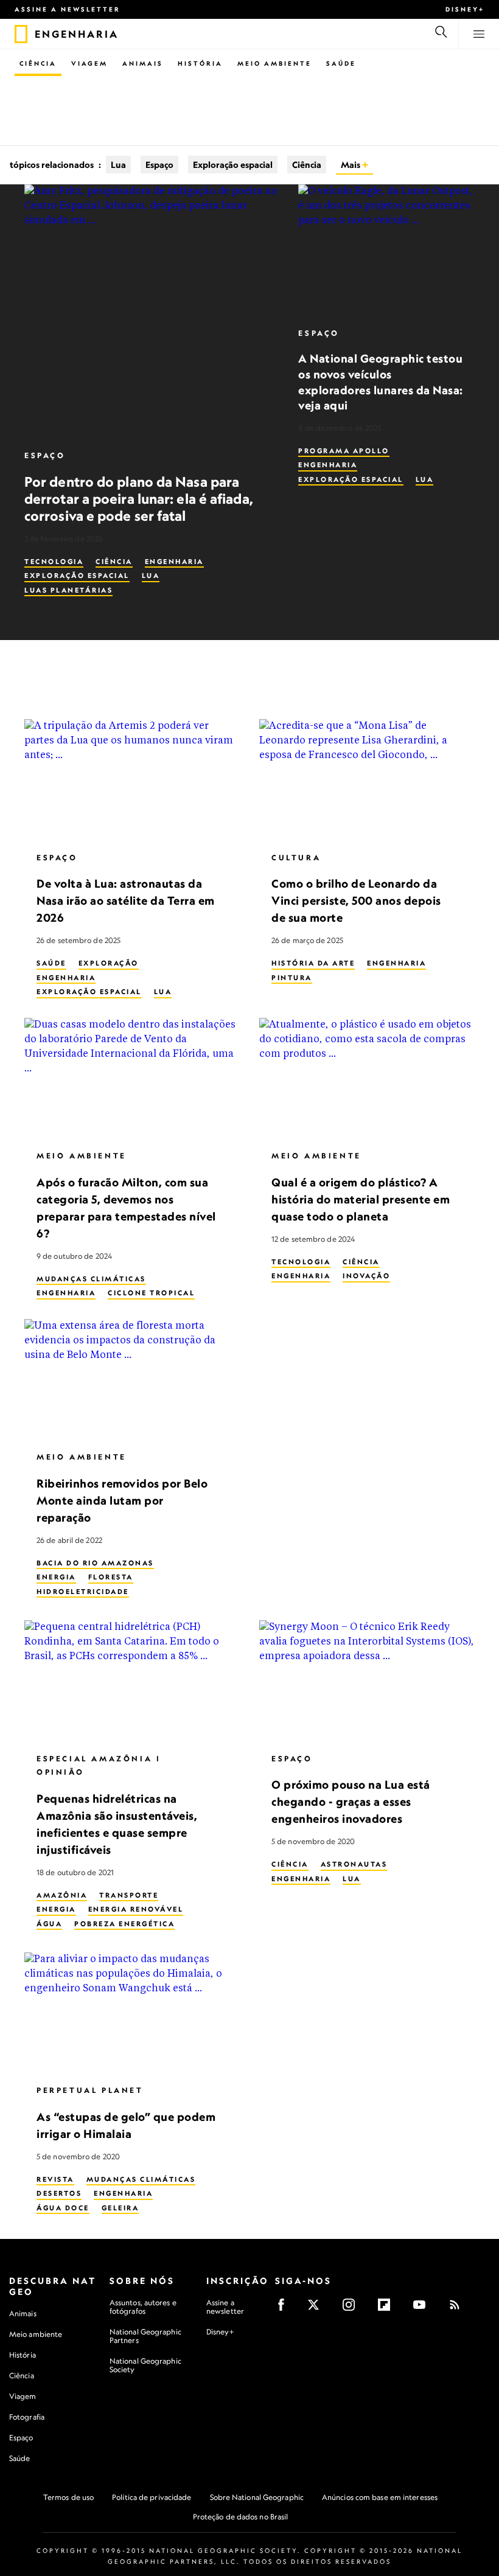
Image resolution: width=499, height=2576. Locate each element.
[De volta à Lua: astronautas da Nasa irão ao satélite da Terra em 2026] (132, 780)
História (200, 63)
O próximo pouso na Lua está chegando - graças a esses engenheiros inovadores (351, 1802)
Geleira (120, 2208)
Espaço (159, 165)
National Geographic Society (145, 2365)
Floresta (111, 1578)
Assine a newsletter (68, 9)
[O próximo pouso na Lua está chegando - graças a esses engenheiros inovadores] (367, 1681)
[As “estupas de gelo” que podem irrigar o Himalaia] (132, 2013)
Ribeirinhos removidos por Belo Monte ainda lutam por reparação (122, 1501)
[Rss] (459, 2309)
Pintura (292, 978)
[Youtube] (423, 2309)
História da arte (313, 963)
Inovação (366, 1276)
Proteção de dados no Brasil (241, 2517)
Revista (55, 2179)
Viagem (89, 63)
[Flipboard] (388, 2309)
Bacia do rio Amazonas (95, 1563)
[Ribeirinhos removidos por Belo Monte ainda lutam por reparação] (132, 1380)
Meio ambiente (36, 2334)
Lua (118, 165)
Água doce (63, 2208)
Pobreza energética (124, 1924)
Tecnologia (54, 562)
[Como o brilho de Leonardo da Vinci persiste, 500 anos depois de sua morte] (367, 780)
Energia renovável (136, 1910)
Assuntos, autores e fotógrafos (143, 2307)
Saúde (341, 63)
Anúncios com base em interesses (380, 2497)
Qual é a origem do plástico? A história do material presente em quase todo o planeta (361, 1199)
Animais (143, 63)
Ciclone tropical (151, 1293)
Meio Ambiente (274, 63)
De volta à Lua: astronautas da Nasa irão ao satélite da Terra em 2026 (126, 901)
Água (49, 1924)
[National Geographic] (21, 34)
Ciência (38, 63)
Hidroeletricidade (83, 1592)
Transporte (129, 1895)
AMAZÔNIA (62, 1895)
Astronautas (354, 1864)
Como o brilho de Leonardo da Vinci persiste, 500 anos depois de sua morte (356, 901)
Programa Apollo (344, 451)
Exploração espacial (233, 165)
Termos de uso (68, 2497)
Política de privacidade (152, 2497)
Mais (351, 165)
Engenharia (174, 562)
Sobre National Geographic (257, 2497)
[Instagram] (353, 2309)
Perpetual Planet (90, 2091)
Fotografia (27, 2417)
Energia (56, 1578)
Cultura (296, 858)
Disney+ (465, 9)
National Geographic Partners (145, 2336)
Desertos (59, 2194)
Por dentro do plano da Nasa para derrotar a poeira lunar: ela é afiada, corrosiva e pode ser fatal (139, 499)
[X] (317, 2309)
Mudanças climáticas (91, 1279)
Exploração (109, 963)
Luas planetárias (68, 590)
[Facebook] (285, 2309)
